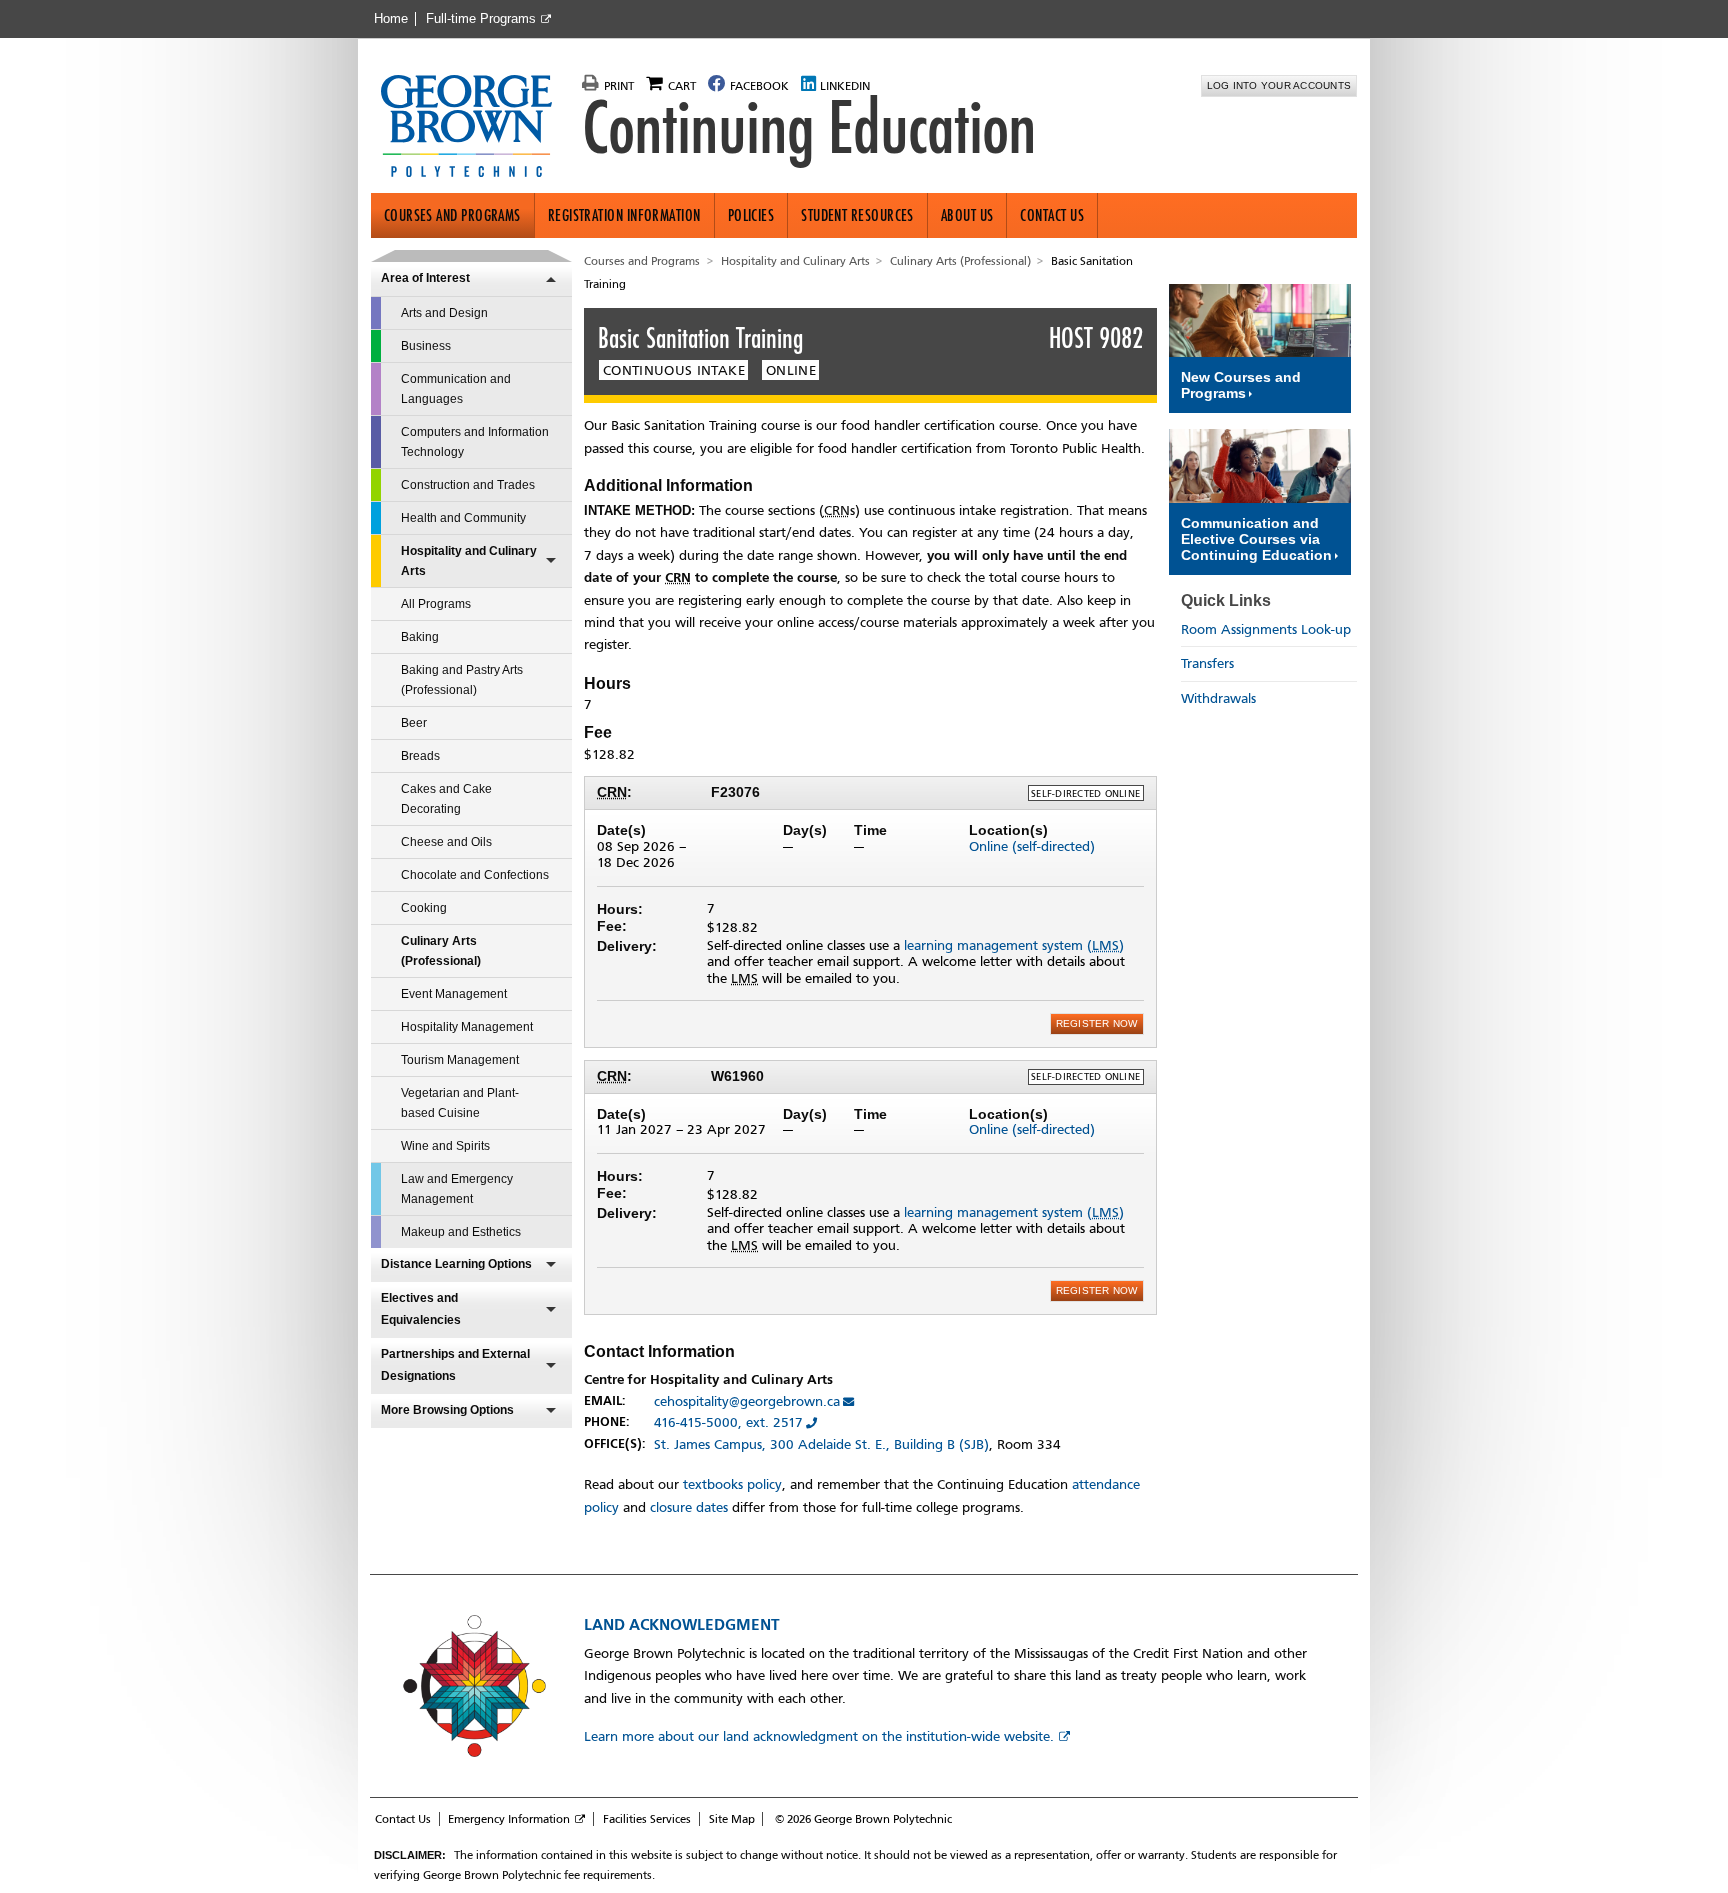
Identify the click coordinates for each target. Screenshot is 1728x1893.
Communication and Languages (456, 389)
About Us (967, 215)
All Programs (436, 604)
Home (391, 19)
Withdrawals (1218, 698)
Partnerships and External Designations (455, 1365)
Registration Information (624, 215)
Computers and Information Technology (475, 442)
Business (426, 346)
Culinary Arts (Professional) (441, 951)
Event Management (454, 994)
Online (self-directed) (1032, 846)
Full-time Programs (481, 19)
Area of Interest (425, 278)
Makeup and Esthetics (461, 1232)
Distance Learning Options (456, 1264)
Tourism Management (460, 1060)
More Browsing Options (447, 1410)
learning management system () (1014, 945)
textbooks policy (732, 1484)
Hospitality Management (467, 1027)
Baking (420, 637)
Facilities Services (647, 1819)
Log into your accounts (1279, 85)
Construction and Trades (468, 485)
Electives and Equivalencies (421, 1309)
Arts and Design (444, 313)
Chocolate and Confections (475, 875)
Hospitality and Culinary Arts (469, 561)
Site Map (732, 1819)
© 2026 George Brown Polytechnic (863, 1819)
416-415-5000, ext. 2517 (728, 1422)
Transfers (1207, 663)
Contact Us (1052, 215)
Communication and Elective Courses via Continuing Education (1256, 539)
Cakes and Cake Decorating (446, 799)
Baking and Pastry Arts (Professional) (462, 680)
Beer (414, 723)
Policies (751, 215)
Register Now (1097, 1023)
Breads (420, 756)
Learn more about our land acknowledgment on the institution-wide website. (819, 1736)
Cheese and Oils (446, 842)
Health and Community (463, 518)
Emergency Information (509, 1819)
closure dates (689, 1507)
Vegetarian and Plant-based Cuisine (460, 1103)
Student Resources (857, 215)
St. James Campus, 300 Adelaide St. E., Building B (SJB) (821, 1444)
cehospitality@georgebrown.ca (747, 1401)
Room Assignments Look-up (1266, 629)
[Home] (474, 128)
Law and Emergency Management (457, 1189)
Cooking (424, 908)
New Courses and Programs (1241, 385)
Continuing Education (809, 128)
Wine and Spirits (445, 1146)
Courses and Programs (452, 215)
